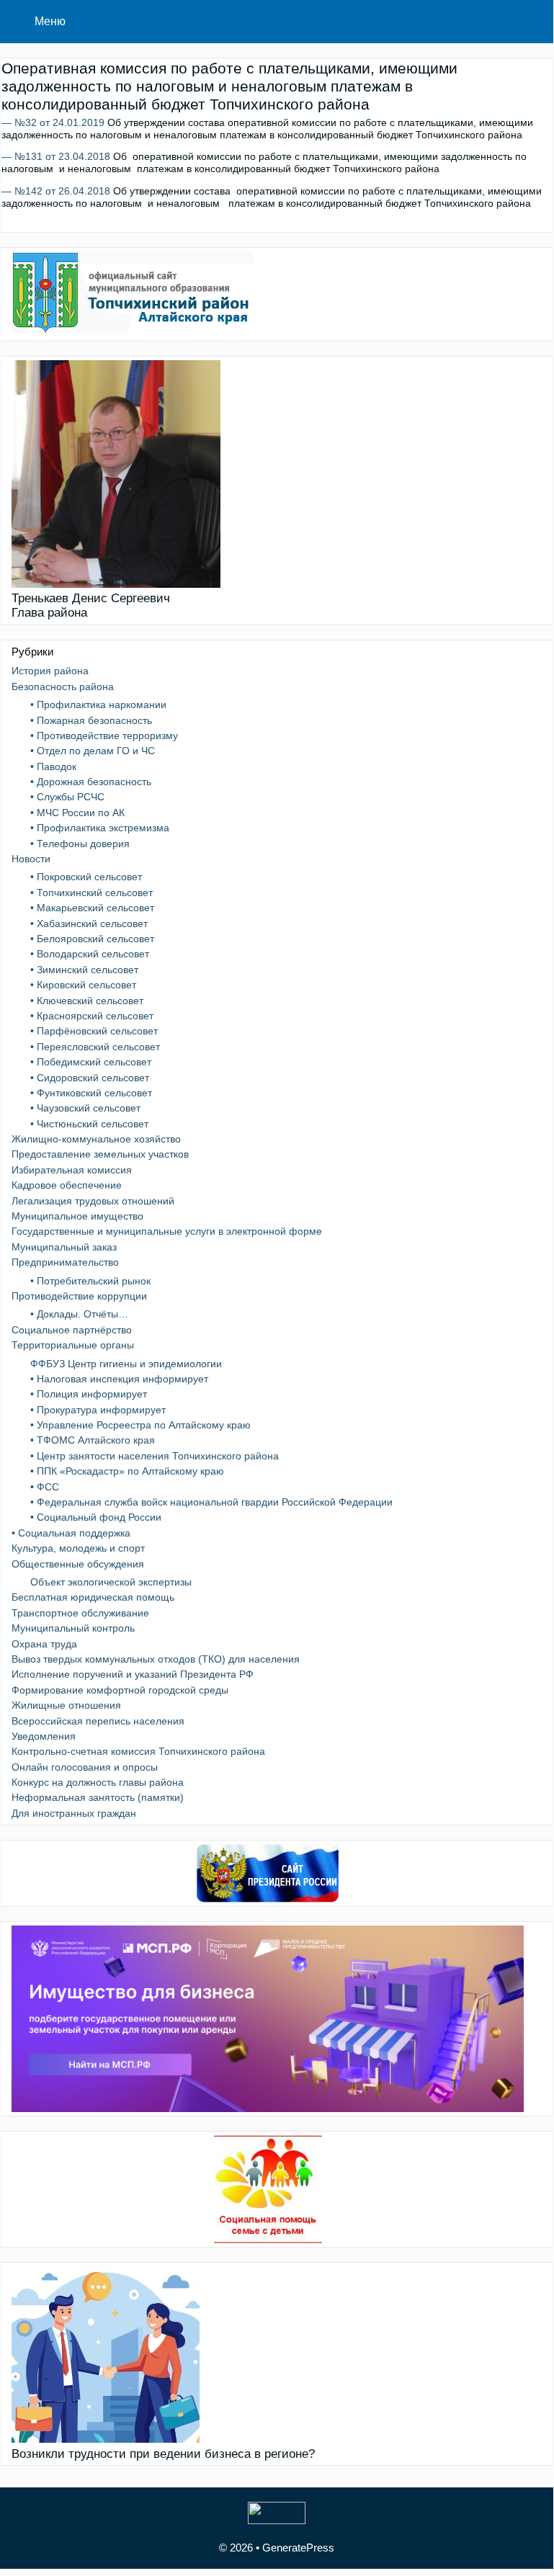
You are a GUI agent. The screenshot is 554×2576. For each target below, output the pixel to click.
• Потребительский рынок (90, 1281)
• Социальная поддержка (71, 1533)
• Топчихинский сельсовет (91, 893)
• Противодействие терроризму (104, 735)
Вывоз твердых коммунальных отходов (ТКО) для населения (156, 1659)
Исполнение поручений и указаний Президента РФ (133, 1674)
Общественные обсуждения (78, 1564)
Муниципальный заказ (64, 1247)
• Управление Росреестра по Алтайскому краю (140, 1425)
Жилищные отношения (66, 1705)
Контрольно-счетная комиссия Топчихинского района (138, 1751)
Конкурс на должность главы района (98, 1782)
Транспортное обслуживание (80, 1613)
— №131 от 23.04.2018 (56, 156)
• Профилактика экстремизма (100, 828)
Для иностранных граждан (74, 1813)
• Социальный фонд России (96, 1517)
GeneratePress (298, 2548)
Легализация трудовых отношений (93, 1201)
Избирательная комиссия (72, 1170)
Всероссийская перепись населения (98, 1721)
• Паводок (53, 766)
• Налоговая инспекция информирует (119, 1379)
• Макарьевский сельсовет (92, 908)
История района (50, 671)
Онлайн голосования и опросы (85, 1767)
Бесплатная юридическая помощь (93, 1597)
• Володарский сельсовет (90, 954)
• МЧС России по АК (77, 813)
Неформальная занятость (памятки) (98, 1797)
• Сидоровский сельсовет (90, 1078)
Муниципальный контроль (73, 1628)
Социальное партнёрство (72, 1330)
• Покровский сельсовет (86, 877)
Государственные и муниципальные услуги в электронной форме (167, 1231)
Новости (31, 859)
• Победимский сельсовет (91, 1062)
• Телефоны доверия (80, 844)
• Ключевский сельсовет (87, 1001)
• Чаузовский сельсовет (85, 1108)
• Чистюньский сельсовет (89, 1124)
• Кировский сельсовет (83, 985)
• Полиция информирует (89, 1394)
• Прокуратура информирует (98, 1410)
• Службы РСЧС (67, 797)
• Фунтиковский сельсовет (91, 1093)
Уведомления (44, 1736)
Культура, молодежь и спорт (78, 1548)
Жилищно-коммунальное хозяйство (96, 1139)
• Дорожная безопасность (91, 782)
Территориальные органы (73, 1345)
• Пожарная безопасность (91, 720)
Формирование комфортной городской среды (120, 1690)
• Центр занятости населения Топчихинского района (155, 1456)
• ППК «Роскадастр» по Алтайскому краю (127, 1471)
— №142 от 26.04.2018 (56, 191)
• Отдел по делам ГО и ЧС (93, 751)
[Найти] (532, 22)
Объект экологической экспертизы (111, 1582)
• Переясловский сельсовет (95, 1047)
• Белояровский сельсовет (92, 939)
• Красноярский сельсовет (92, 1016)
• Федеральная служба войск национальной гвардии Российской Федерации (211, 1502)
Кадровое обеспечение (67, 1185)
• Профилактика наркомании (98, 705)
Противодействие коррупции (79, 1296)
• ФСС (45, 1487)
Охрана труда (44, 1644)
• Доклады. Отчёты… (79, 1314)
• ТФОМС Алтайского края (93, 1440)
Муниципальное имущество (77, 1216)
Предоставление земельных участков (100, 1154)
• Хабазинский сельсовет (89, 923)
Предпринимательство (65, 1262)
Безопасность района (63, 687)
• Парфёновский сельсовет (94, 1031)
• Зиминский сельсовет (84, 970)
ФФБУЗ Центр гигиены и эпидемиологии (126, 1364)
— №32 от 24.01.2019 (53, 122)
